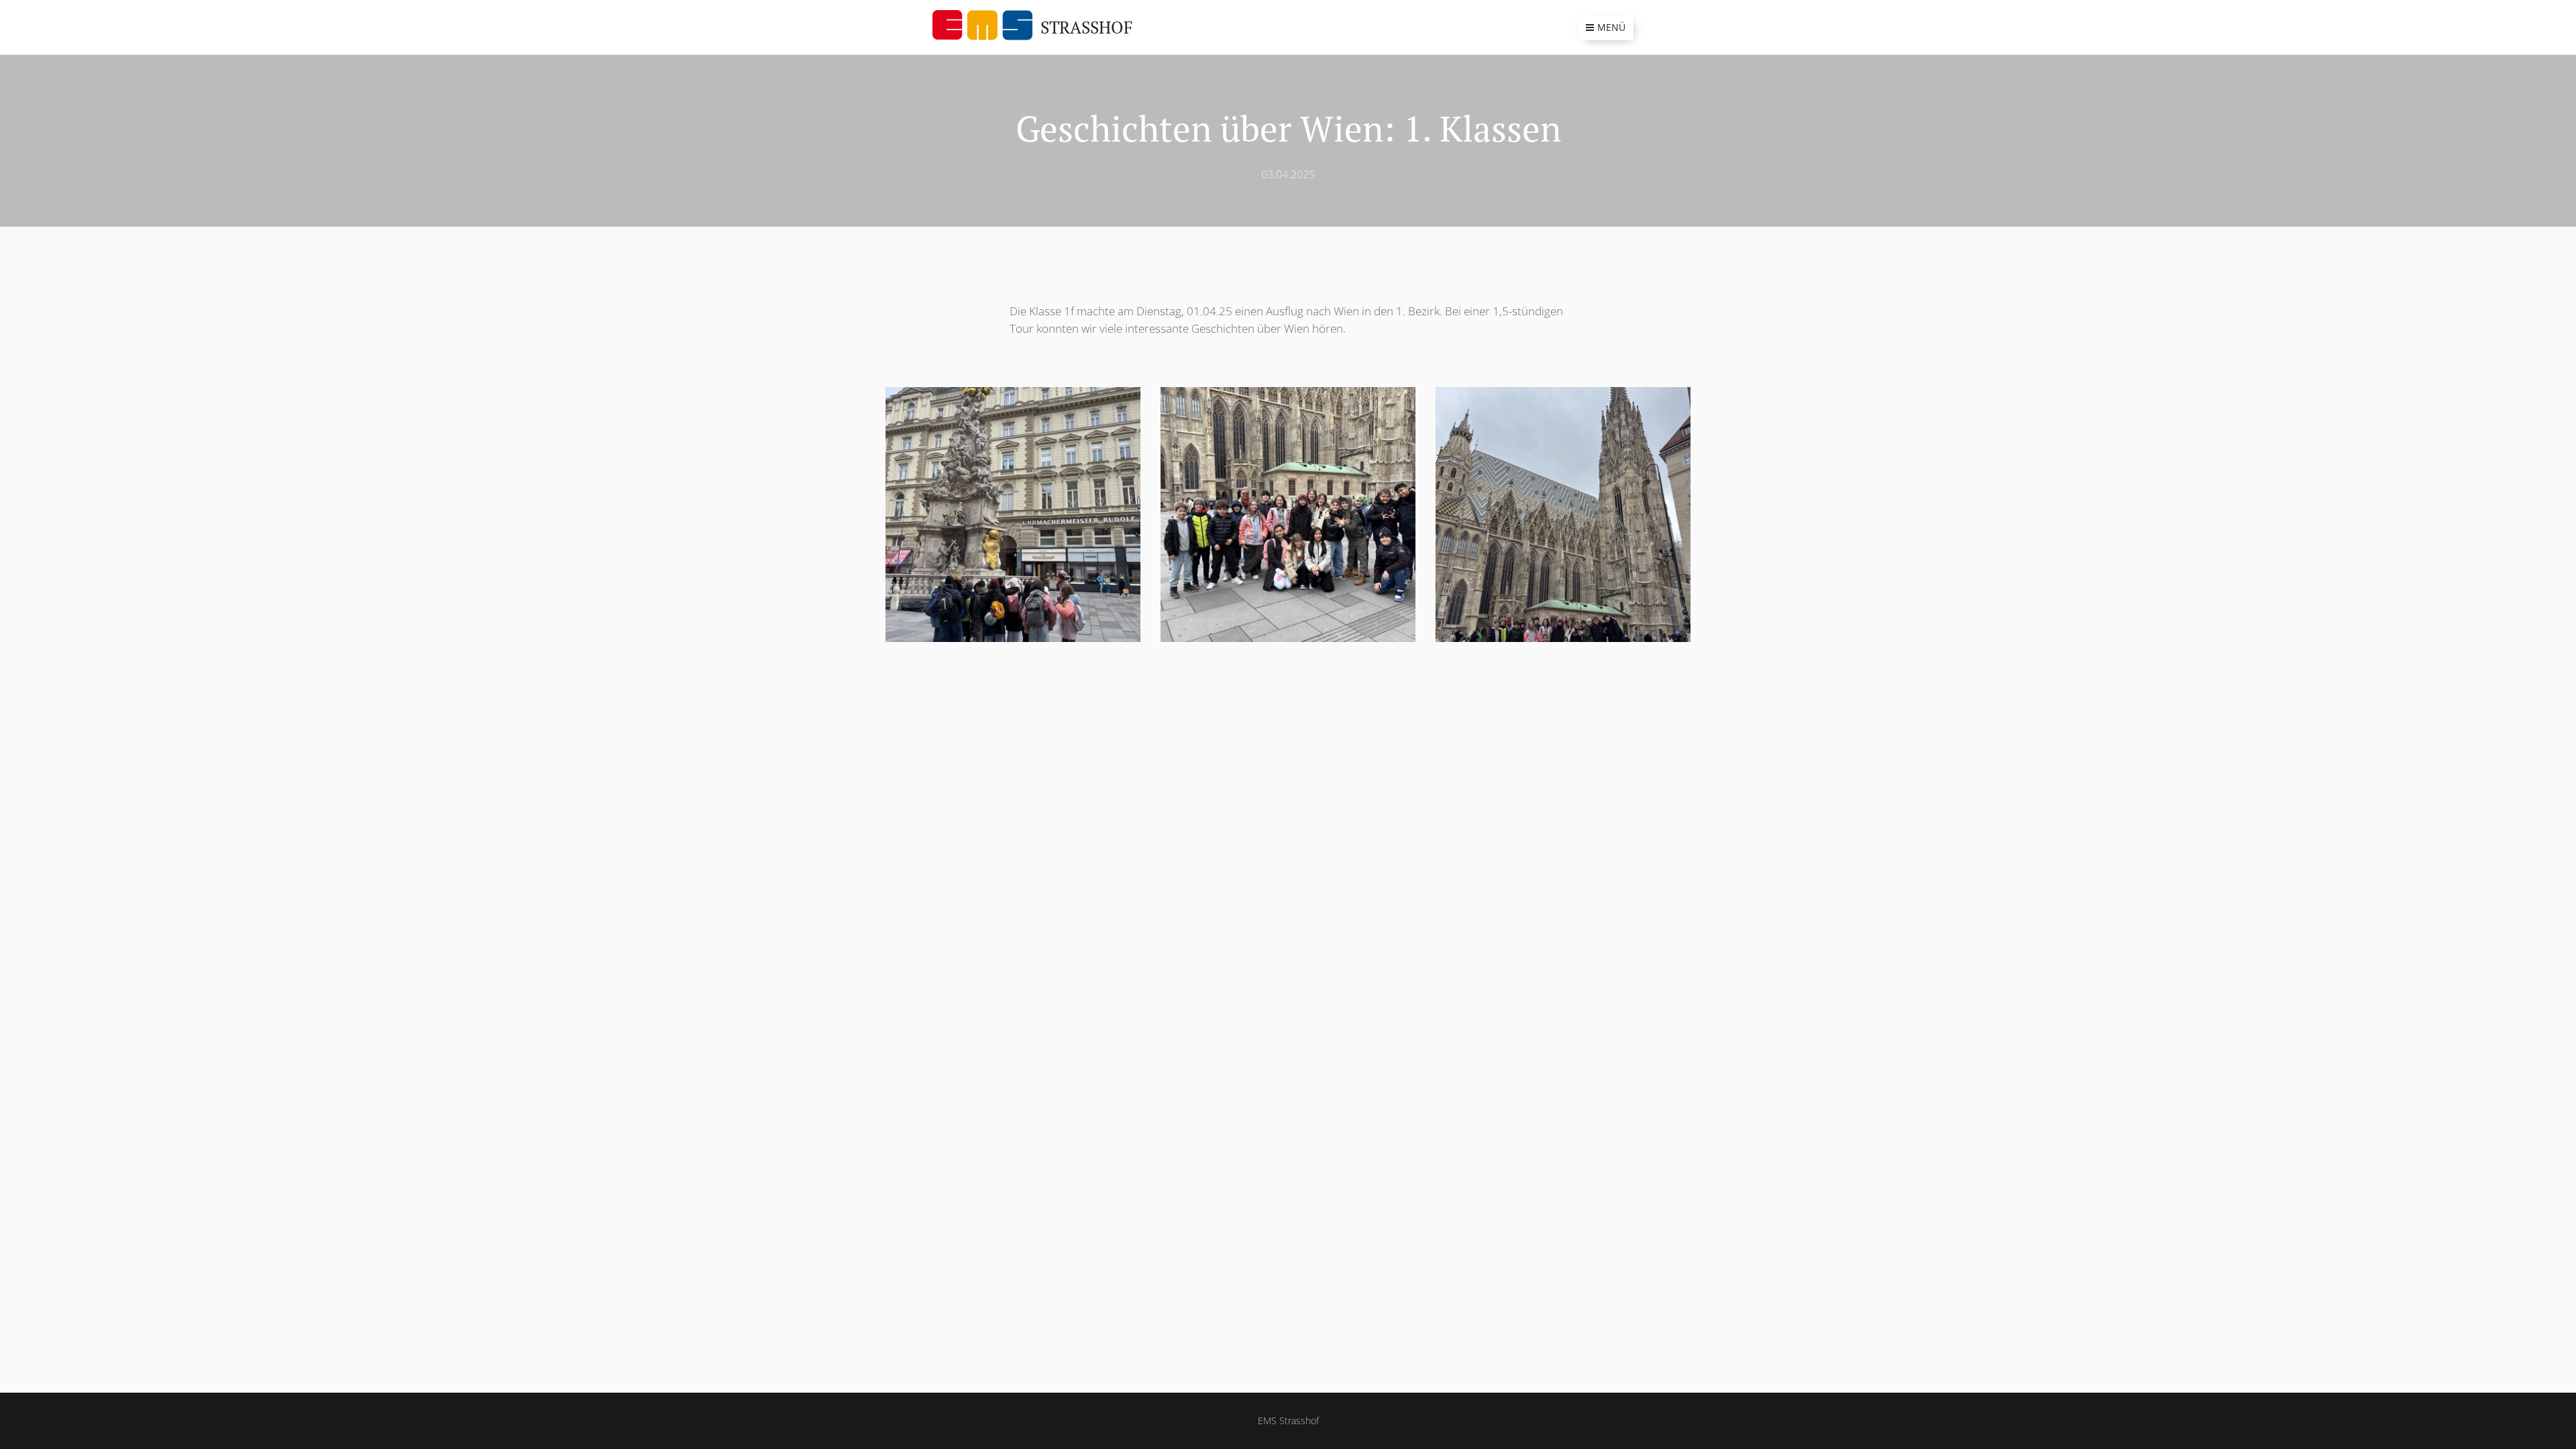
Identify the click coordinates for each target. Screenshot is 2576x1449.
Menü (1611, 27)
